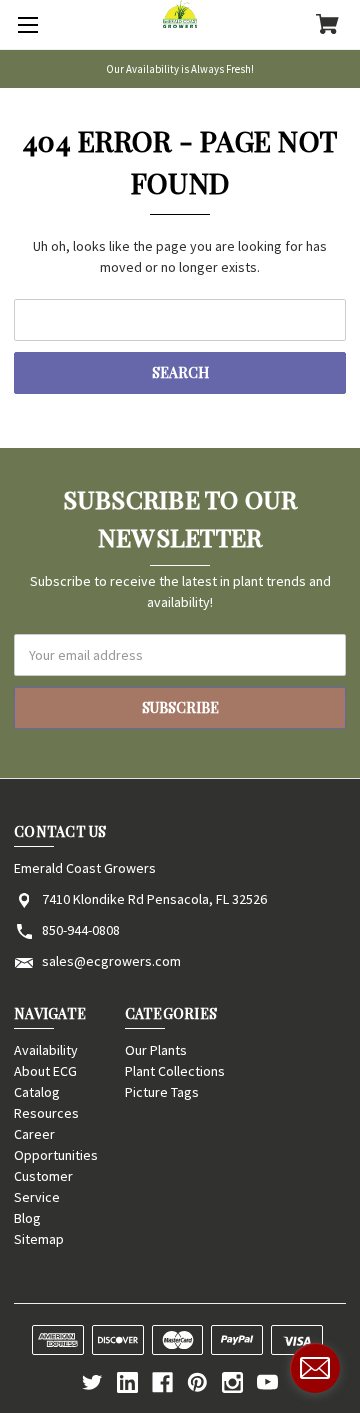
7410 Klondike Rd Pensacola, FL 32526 (154, 899)
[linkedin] (127, 1382)
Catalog (37, 1092)
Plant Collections (175, 1071)
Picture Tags (162, 1092)
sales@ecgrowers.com (111, 961)
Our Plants (156, 1050)
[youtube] (267, 1382)
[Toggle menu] (25, 25)
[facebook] (162, 1382)
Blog (27, 1218)
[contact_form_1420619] (315, 1368)
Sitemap (39, 1239)
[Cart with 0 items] (327, 26)
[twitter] (92, 1382)
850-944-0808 (81, 930)
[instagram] (232, 1382)
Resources (46, 1113)
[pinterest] (197, 1382)
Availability (46, 1050)
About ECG (45, 1071)
